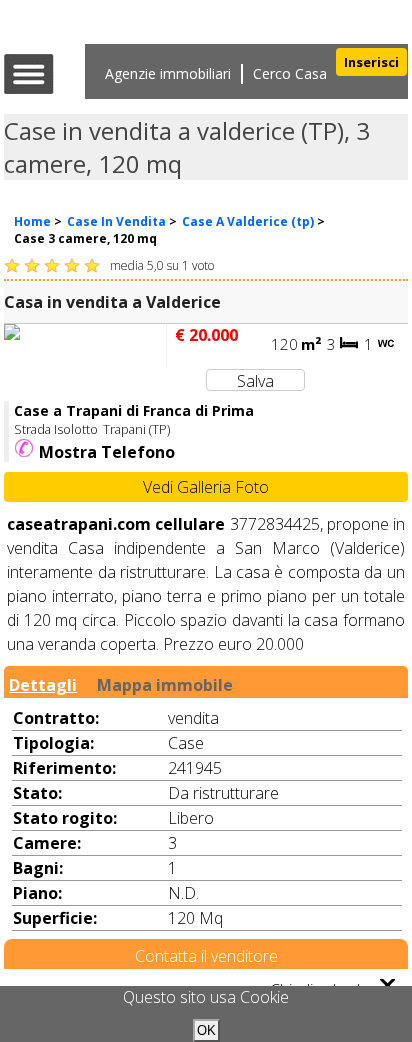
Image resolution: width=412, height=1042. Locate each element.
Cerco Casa (290, 73)
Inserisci (371, 62)
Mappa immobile (165, 683)
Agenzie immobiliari (168, 73)
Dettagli (43, 683)
